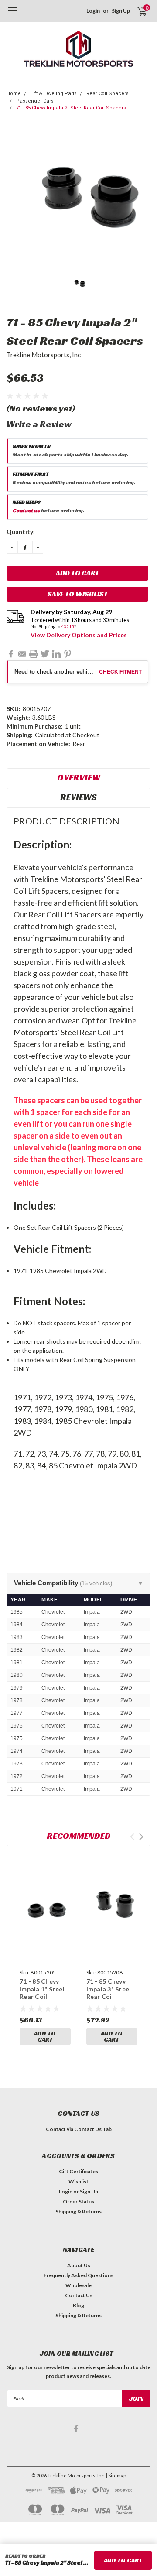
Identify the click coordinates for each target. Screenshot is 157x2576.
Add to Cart (45, 2036)
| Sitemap (116, 2475)
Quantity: (21, 532)
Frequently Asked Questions (78, 2275)
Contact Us (79, 2295)
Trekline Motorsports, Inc (44, 355)
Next (141, 1837)
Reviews (78, 797)
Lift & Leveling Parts (54, 94)
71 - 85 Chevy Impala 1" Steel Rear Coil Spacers (42, 1993)
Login (93, 11)
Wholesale (78, 2285)
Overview (79, 777)
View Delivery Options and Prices (79, 635)
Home (14, 94)
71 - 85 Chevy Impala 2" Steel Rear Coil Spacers (71, 108)
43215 (68, 626)
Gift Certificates (78, 2171)
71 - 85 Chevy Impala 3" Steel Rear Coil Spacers (109, 1993)
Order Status (78, 2201)
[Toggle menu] (12, 15)
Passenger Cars (35, 101)
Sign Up (121, 11)
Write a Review (39, 424)
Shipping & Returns (78, 2212)
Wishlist (78, 2181)
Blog (78, 2305)
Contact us (26, 510)
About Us (79, 2265)
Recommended (79, 1836)
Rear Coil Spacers (108, 94)
